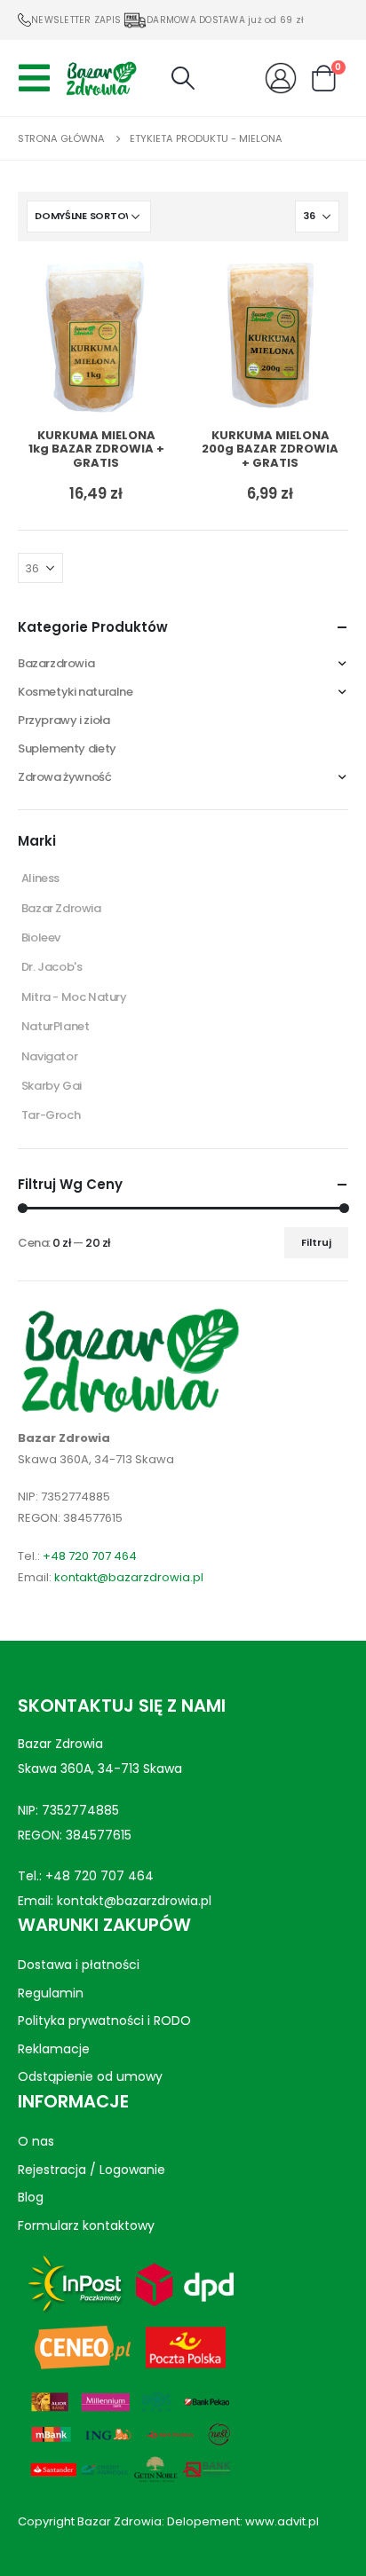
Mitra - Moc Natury (74, 997)
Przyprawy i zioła (64, 720)
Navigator (50, 1056)
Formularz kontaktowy (86, 2225)
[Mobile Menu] (40, 78)
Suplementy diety (67, 748)
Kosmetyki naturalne (76, 692)
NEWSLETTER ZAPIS (76, 20)
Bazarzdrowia (56, 663)
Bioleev (41, 937)
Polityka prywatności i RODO (104, 2021)
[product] (96, 337)
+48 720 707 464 (90, 1556)
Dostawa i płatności (79, 1965)
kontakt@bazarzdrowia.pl (129, 1577)
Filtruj (316, 1242)
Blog (31, 2197)
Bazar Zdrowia (61, 908)
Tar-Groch (51, 1115)
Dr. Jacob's (52, 967)
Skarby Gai (52, 1086)
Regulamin (51, 1992)
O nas (36, 2141)
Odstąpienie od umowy (90, 2076)
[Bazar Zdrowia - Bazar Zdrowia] (101, 78)
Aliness (40, 878)
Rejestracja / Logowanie (91, 2170)
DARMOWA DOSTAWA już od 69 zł (225, 20)
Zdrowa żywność (65, 777)
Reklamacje (54, 2048)
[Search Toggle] (183, 78)
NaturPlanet (56, 1026)
